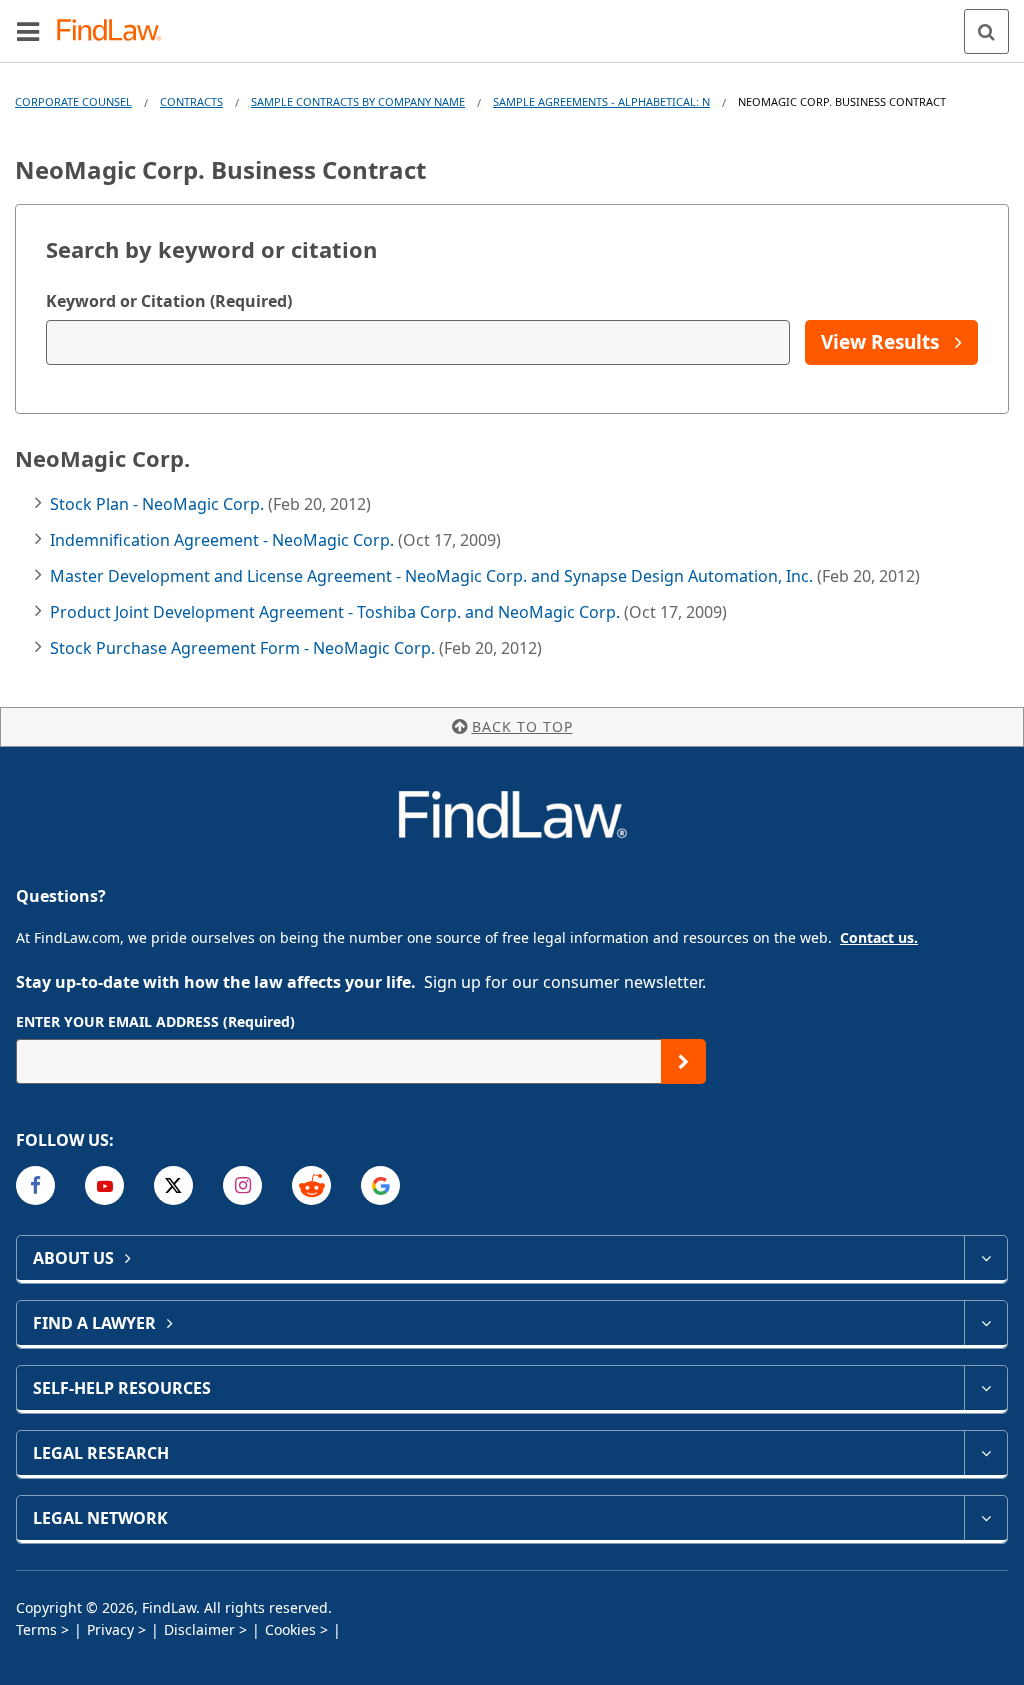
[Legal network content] (985, 1518)
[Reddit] (311, 1185)
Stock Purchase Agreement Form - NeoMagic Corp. (244, 648)
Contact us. (879, 937)
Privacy (110, 1629)
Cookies (290, 1629)
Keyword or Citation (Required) (169, 301)
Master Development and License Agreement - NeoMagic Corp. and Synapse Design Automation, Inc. (433, 576)
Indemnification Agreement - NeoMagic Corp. (224, 540)
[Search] (986, 31)
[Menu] (28, 31)
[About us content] (985, 1258)
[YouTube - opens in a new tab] (104, 1185)
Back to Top (522, 726)
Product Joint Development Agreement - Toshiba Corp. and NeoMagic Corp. (337, 612)
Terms (36, 1629)
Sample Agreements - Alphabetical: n (601, 101)
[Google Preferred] (380, 1185)
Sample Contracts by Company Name (358, 101)
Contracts (191, 101)
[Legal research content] (985, 1453)
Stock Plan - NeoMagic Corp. (159, 504)
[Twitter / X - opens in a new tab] (173, 1185)
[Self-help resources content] (985, 1388)
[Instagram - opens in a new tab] (242, 1185)
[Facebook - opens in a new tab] (35, 1185)
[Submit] (683, 1061)
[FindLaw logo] (115, 31)
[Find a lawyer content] (985, 1323)
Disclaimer (199, 1629)
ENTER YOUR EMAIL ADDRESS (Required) (155, 1021)
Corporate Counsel (73, 101)
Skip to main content (512, 23)
